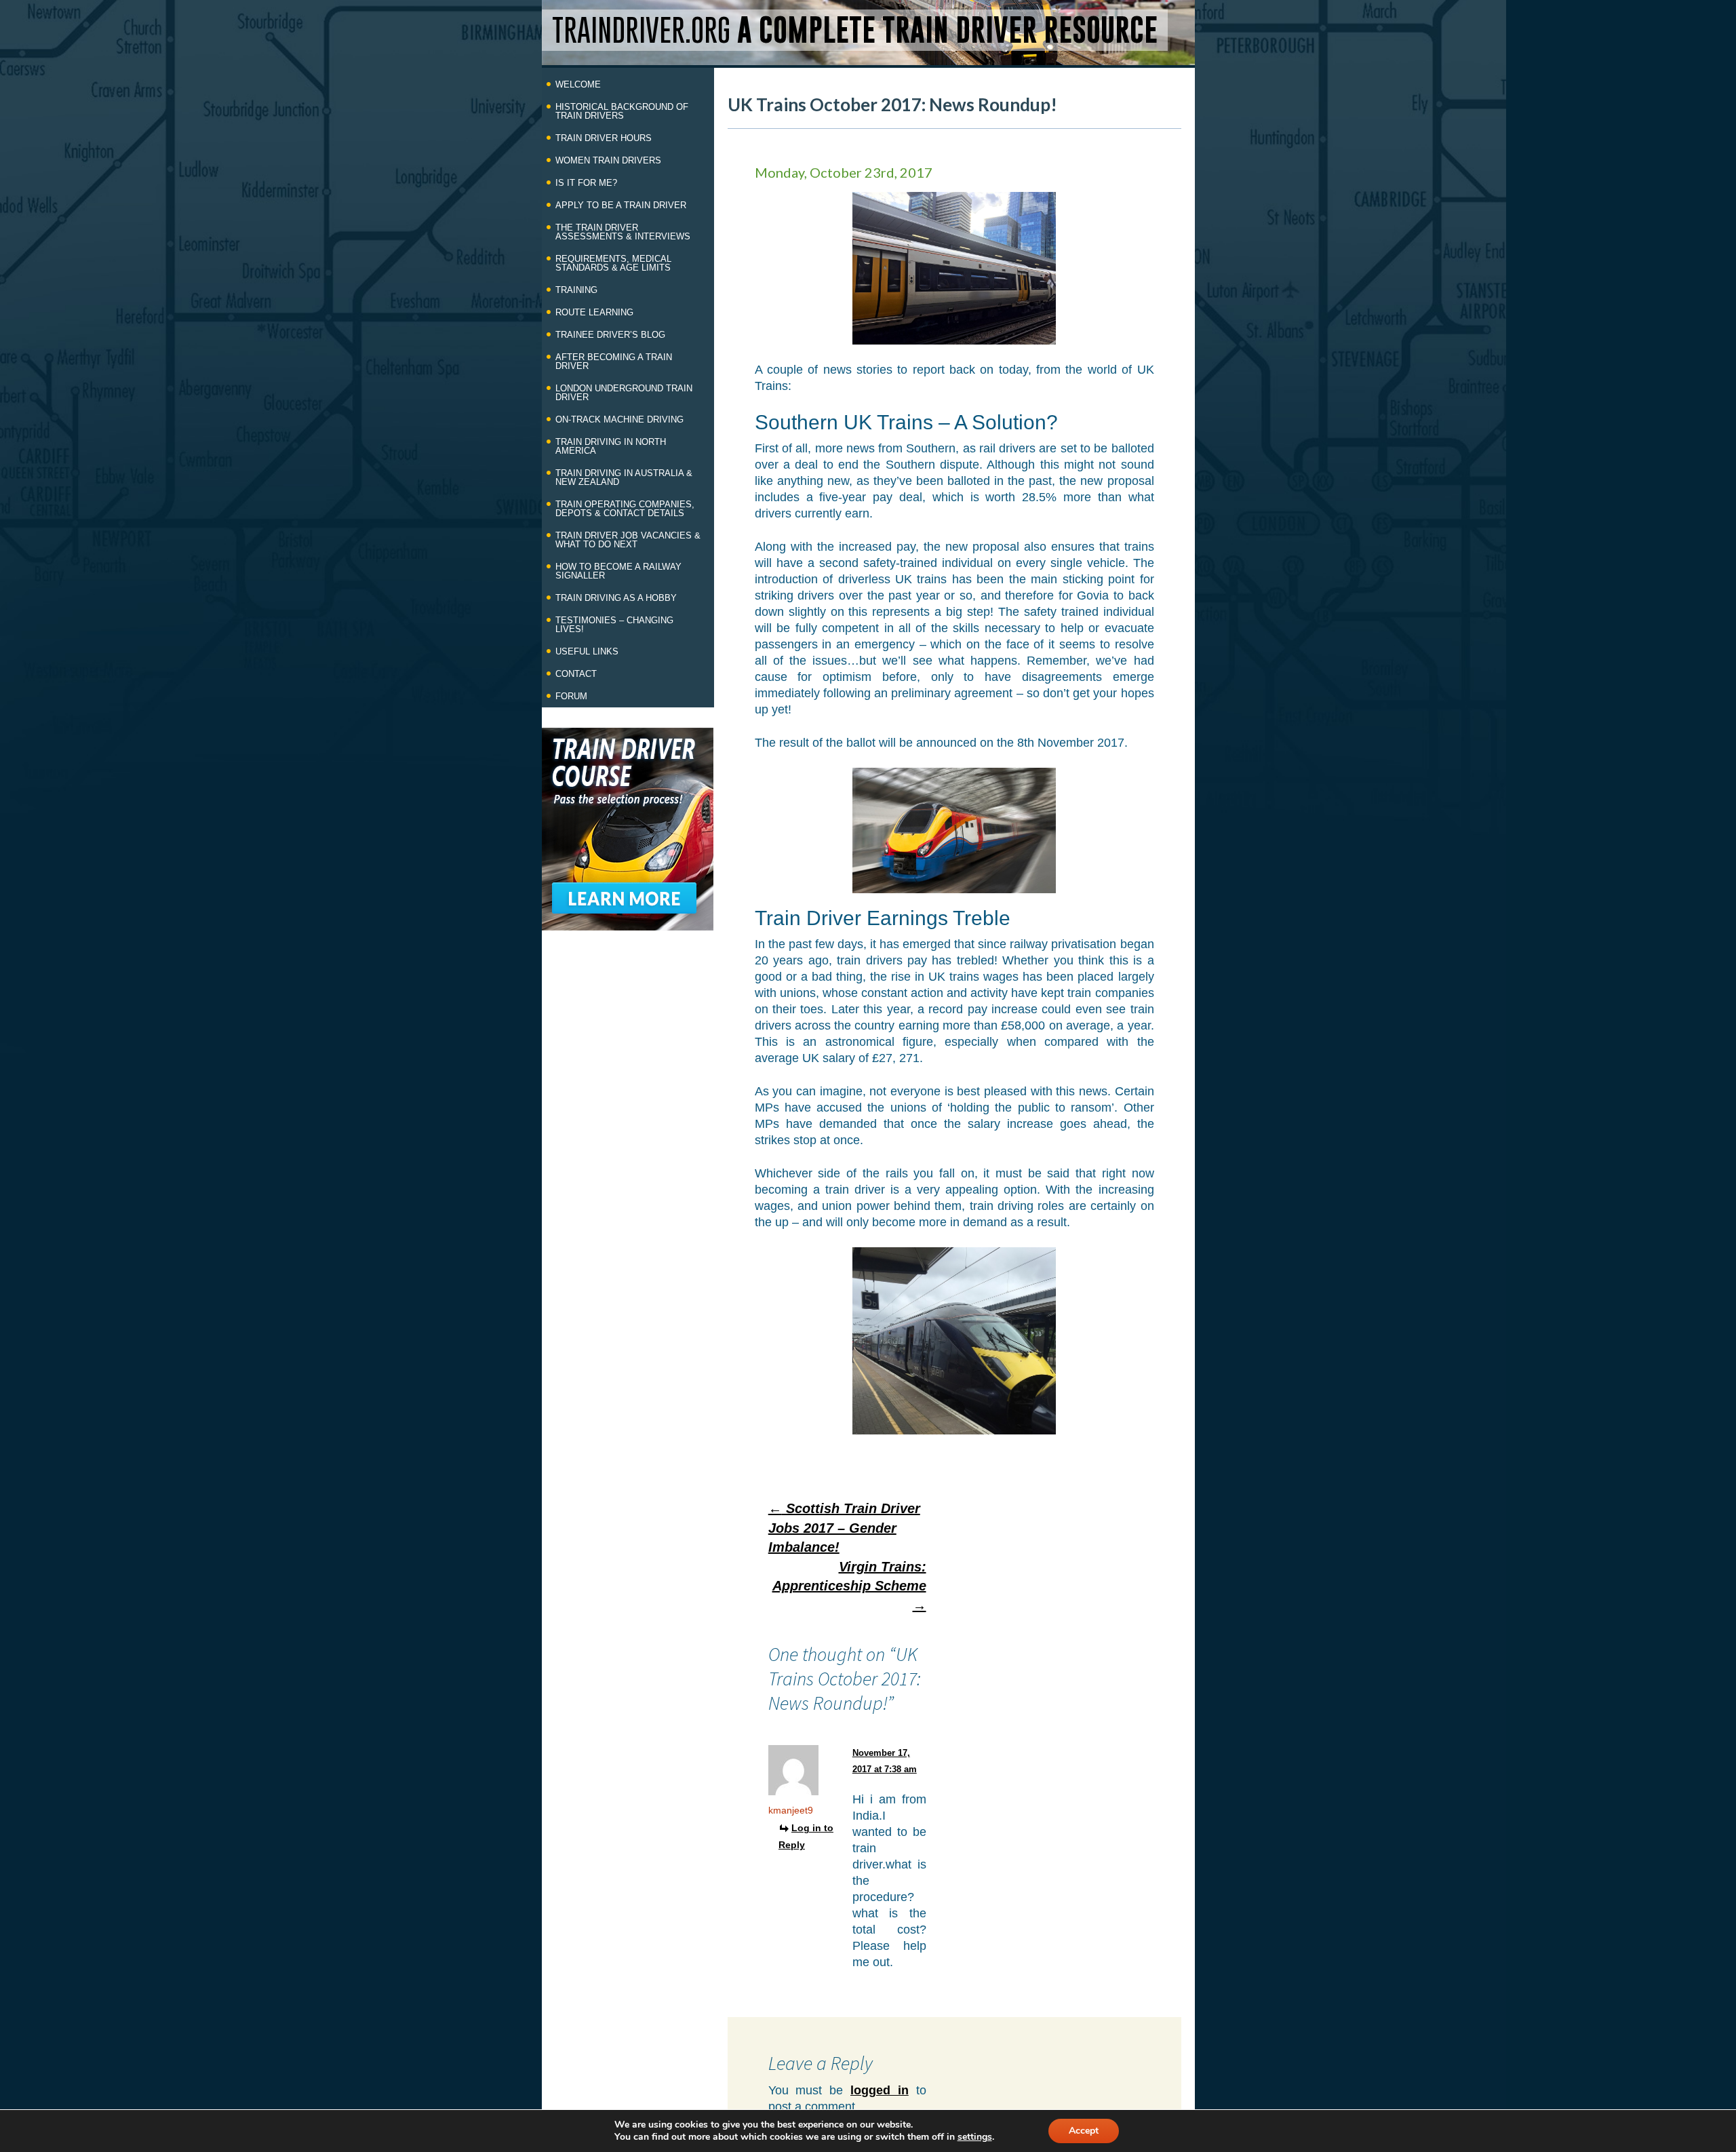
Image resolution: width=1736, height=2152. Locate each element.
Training (576, 290)
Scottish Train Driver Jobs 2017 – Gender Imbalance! (844, 1528)
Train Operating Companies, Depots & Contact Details (625, 509)
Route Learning (594, 312)
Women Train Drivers (608, 160)
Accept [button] (1084, 2131)
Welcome (578, 84)
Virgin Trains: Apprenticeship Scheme (849, 1586)
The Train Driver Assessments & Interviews (623, 232)
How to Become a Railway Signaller (618, 571)
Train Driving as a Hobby (616, 598)
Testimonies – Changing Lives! (614, 625)
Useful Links (587, 651)
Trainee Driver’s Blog (610, 335)
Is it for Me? (586, 183)
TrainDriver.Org (855, 30)
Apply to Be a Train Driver (621, 205)
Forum (571, 696)
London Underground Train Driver (624, 393)
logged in (880, 2090)
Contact (576, 674)
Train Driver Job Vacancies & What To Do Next (628, 540)
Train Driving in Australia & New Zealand (624, 477)
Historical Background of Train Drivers (622, 111)
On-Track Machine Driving (619, 419)
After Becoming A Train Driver (614, 361)
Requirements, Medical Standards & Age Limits (613, 263)
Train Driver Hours (604, 138)
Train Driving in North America (611, 446)
